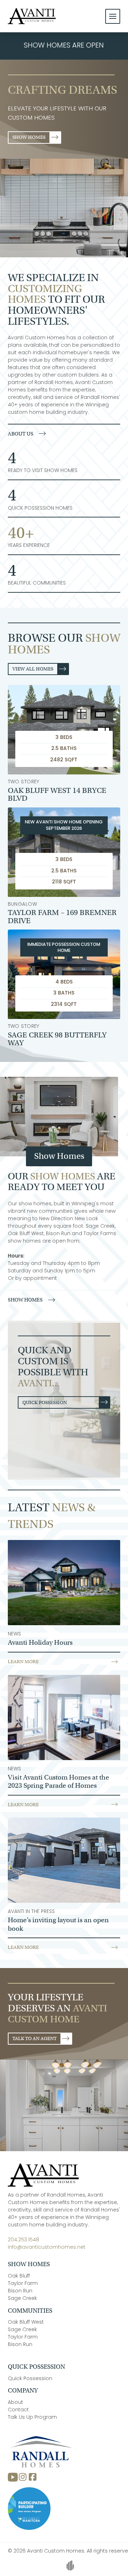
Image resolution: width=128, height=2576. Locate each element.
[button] (113, 16)
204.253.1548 (23, 2240)
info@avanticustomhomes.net (47, 2248)
